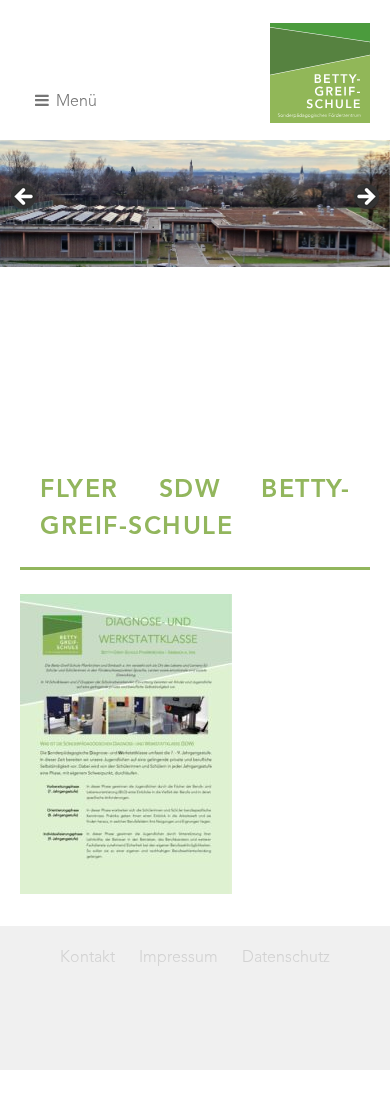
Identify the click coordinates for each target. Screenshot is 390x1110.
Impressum (178, 958)
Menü (74, 102)
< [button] (25, 198)
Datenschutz (286, 958)
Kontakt (87, 958)
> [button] (365, 198)
